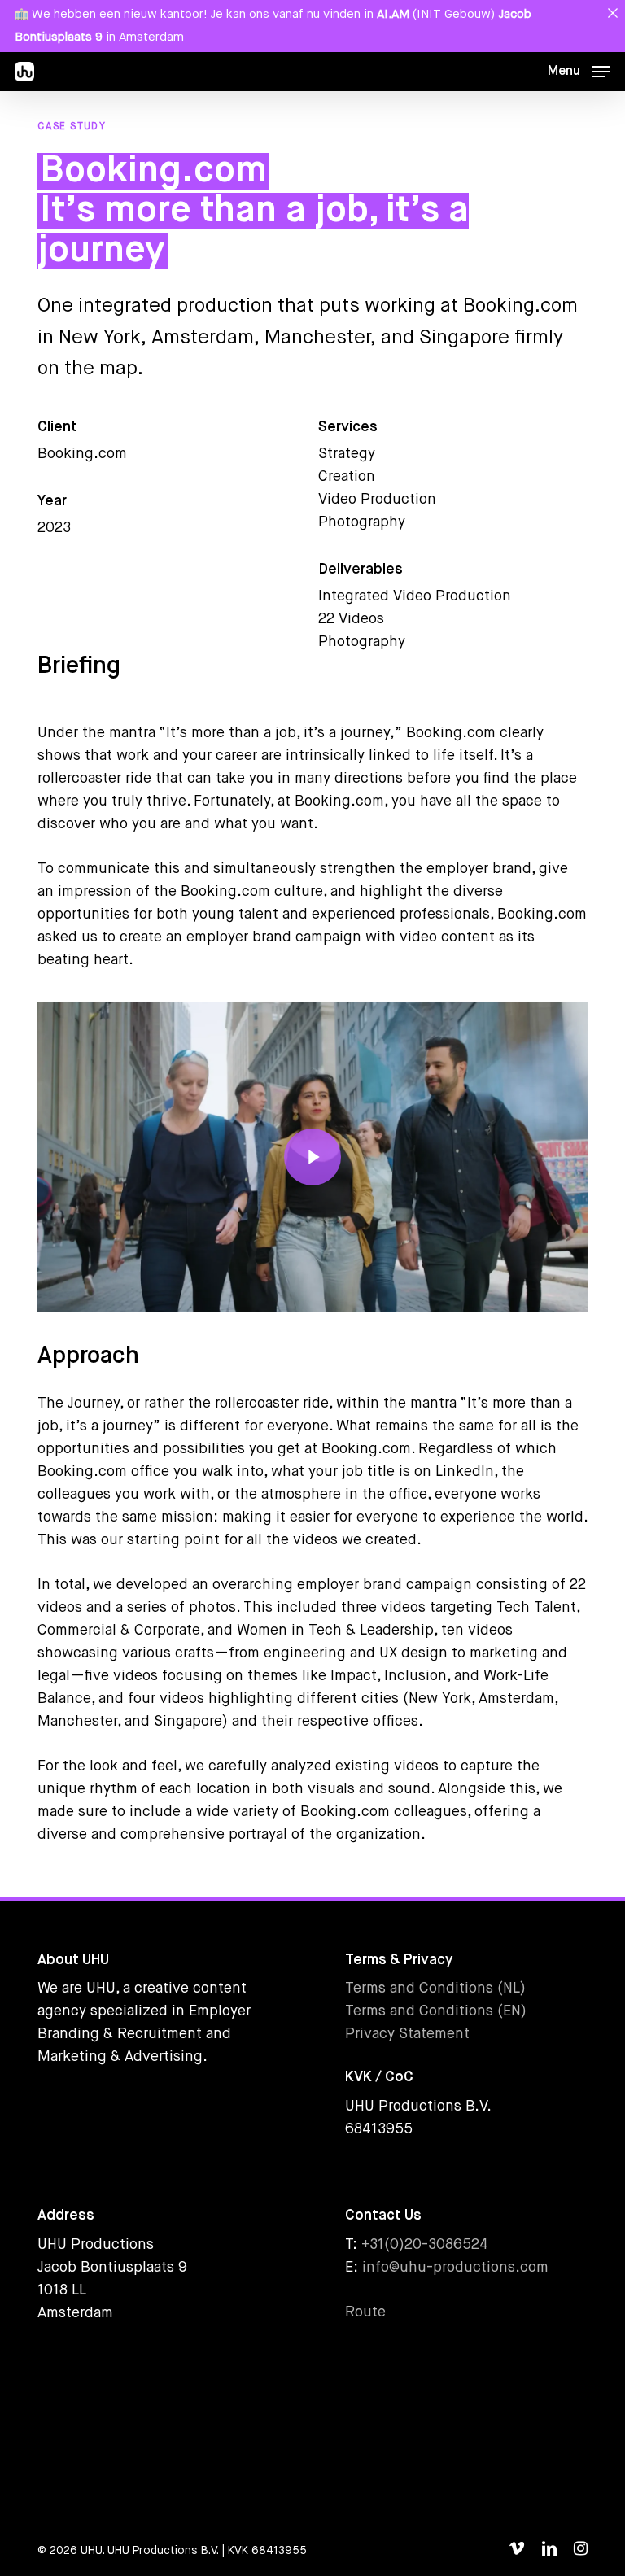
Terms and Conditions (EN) (436, 2011)
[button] (579, 72)
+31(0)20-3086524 (425, 2245)
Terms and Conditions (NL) (435, 1989)
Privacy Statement (407, 2034)
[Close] (612, 13)
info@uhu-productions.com (455, 2268)
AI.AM (393, 14)
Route (365, 2312)
